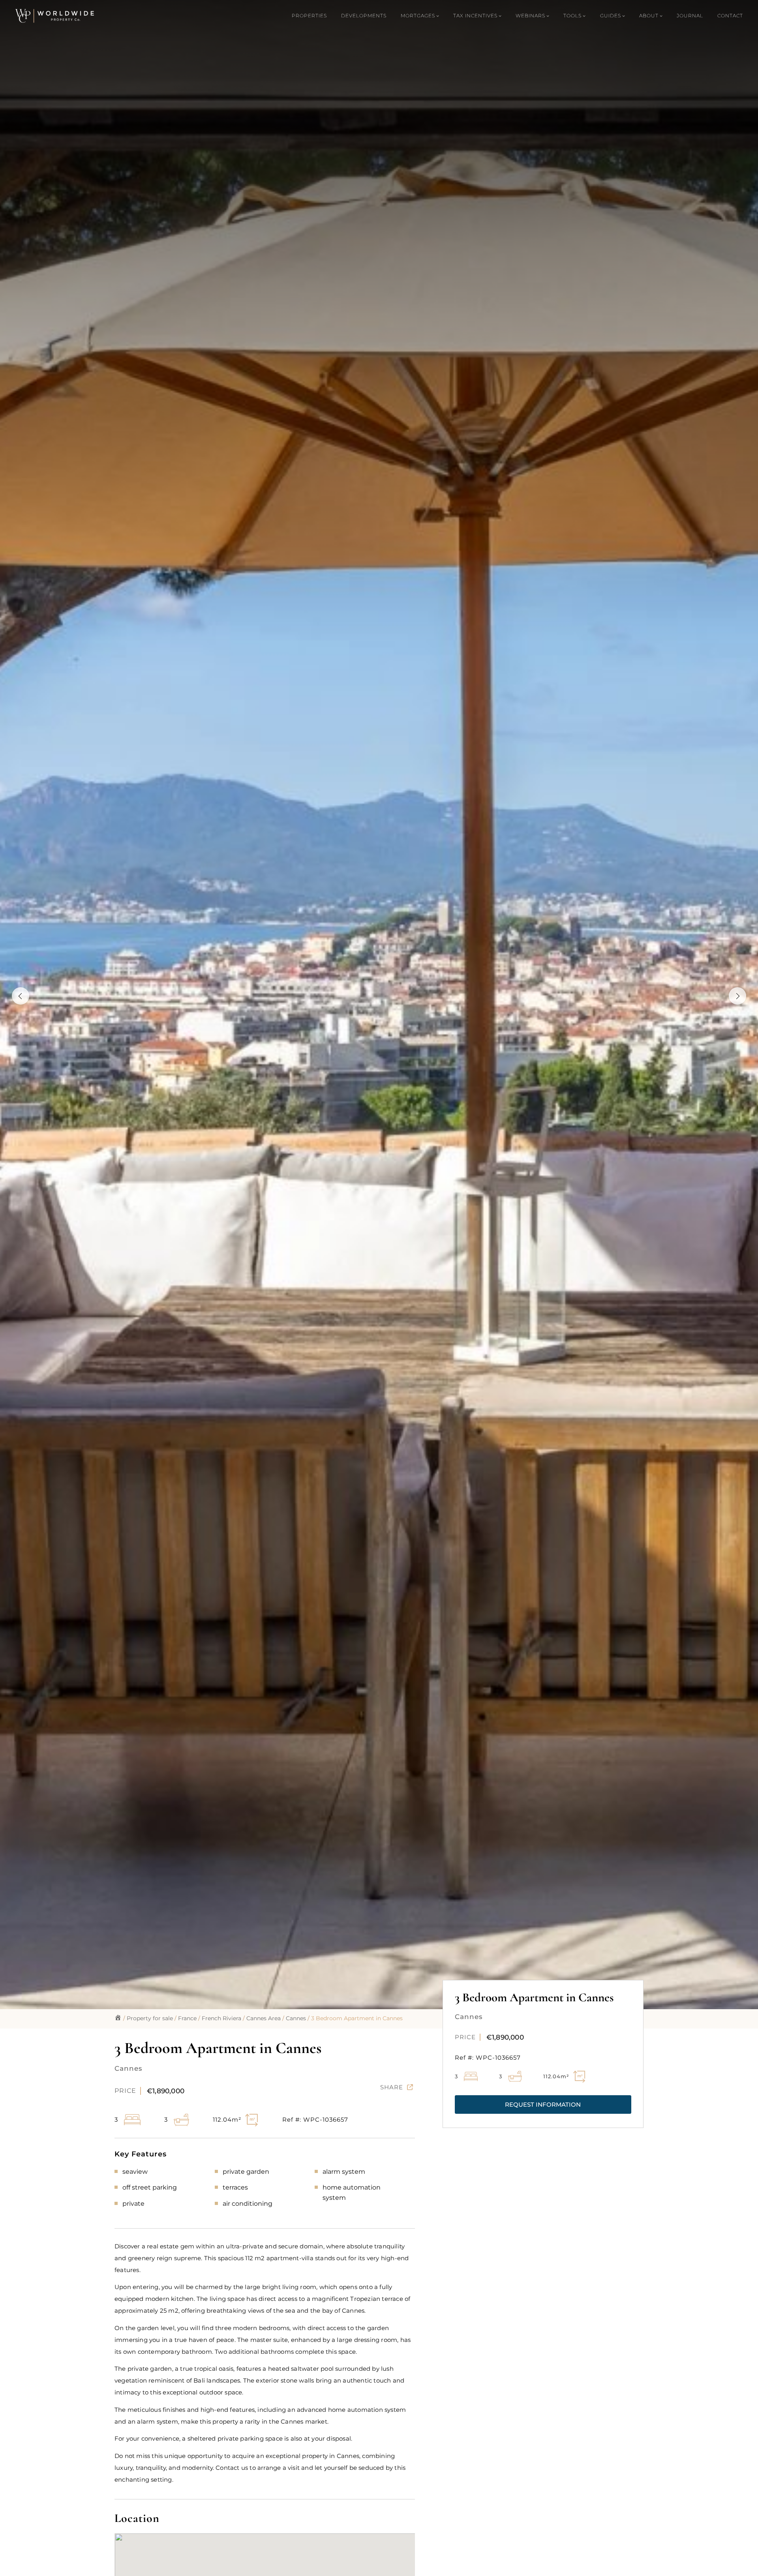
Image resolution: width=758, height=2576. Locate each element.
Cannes (296, 2018)
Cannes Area (264, 2018)
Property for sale (150, 2018)
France (187, 2018)
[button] (543, 2104)
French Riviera (221, 2018)
